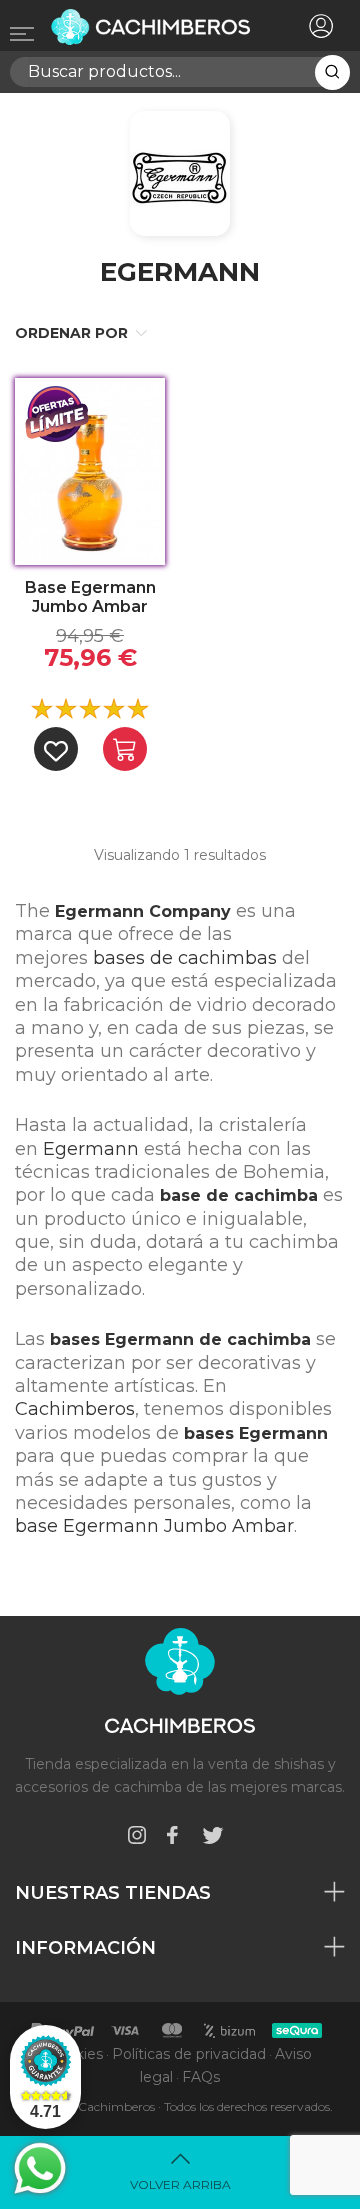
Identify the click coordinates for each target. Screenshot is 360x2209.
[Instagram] (137, 1838)
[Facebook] (172, 1838)
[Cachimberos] (152, 27)
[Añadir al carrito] (125, 749)
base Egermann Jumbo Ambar (154, 1526)
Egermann (91, 1149)
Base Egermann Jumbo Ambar (90, 597)
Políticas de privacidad (189, 2054)
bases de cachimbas (185, 958)
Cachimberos (75, 1409)
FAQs (201, 2077)
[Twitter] (213, 1838)
